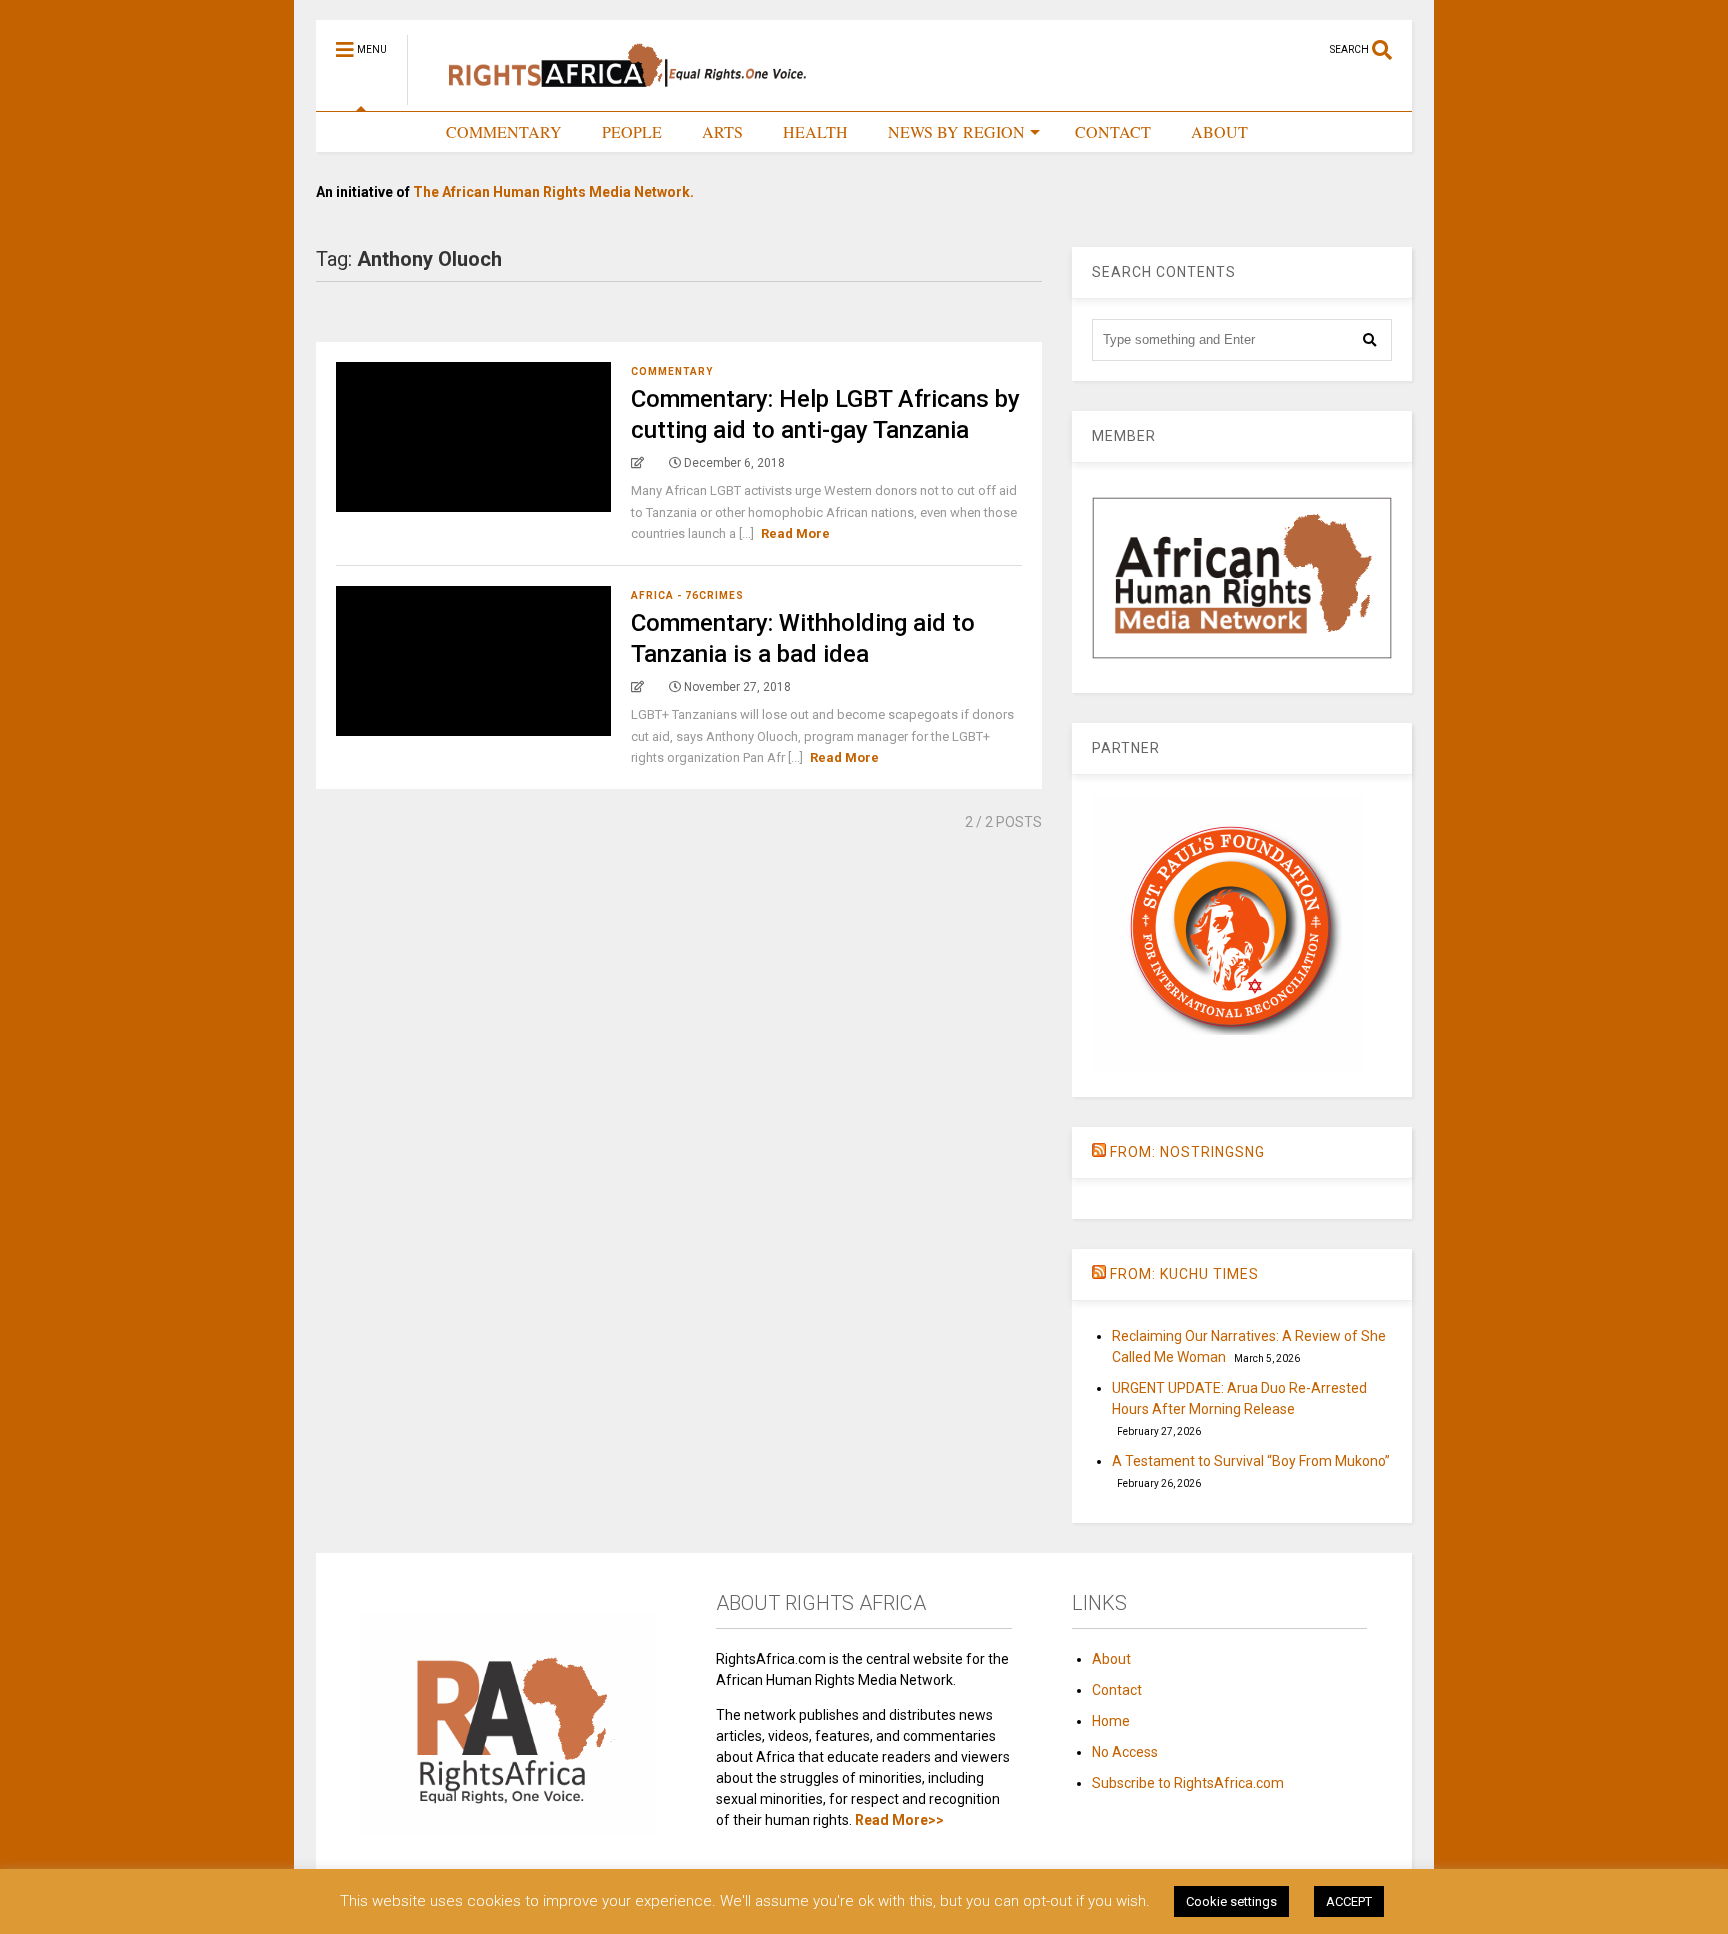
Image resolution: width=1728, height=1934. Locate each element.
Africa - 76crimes (687, 595)
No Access (1125, 1752)
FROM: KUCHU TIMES (1184, 1274)
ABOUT (1219, 131)
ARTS (722, 131)
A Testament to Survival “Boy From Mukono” (1251, 1461)
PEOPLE (632, 131)
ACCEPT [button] (1349, 1901)
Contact (1117, 1690)
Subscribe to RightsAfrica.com (1188, 1783)
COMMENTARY (504, 131)
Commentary (672, 371)
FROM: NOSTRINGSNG (1187, 1152)
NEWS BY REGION (956, 131)
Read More (795, 533)
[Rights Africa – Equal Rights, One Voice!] (617, 96)
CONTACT (1113, 131)
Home (1111, 1721)
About (1111, 1659)
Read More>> (899, 1820)
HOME (382, 131)
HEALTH (815, 131)
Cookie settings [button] (1231, 1901)
